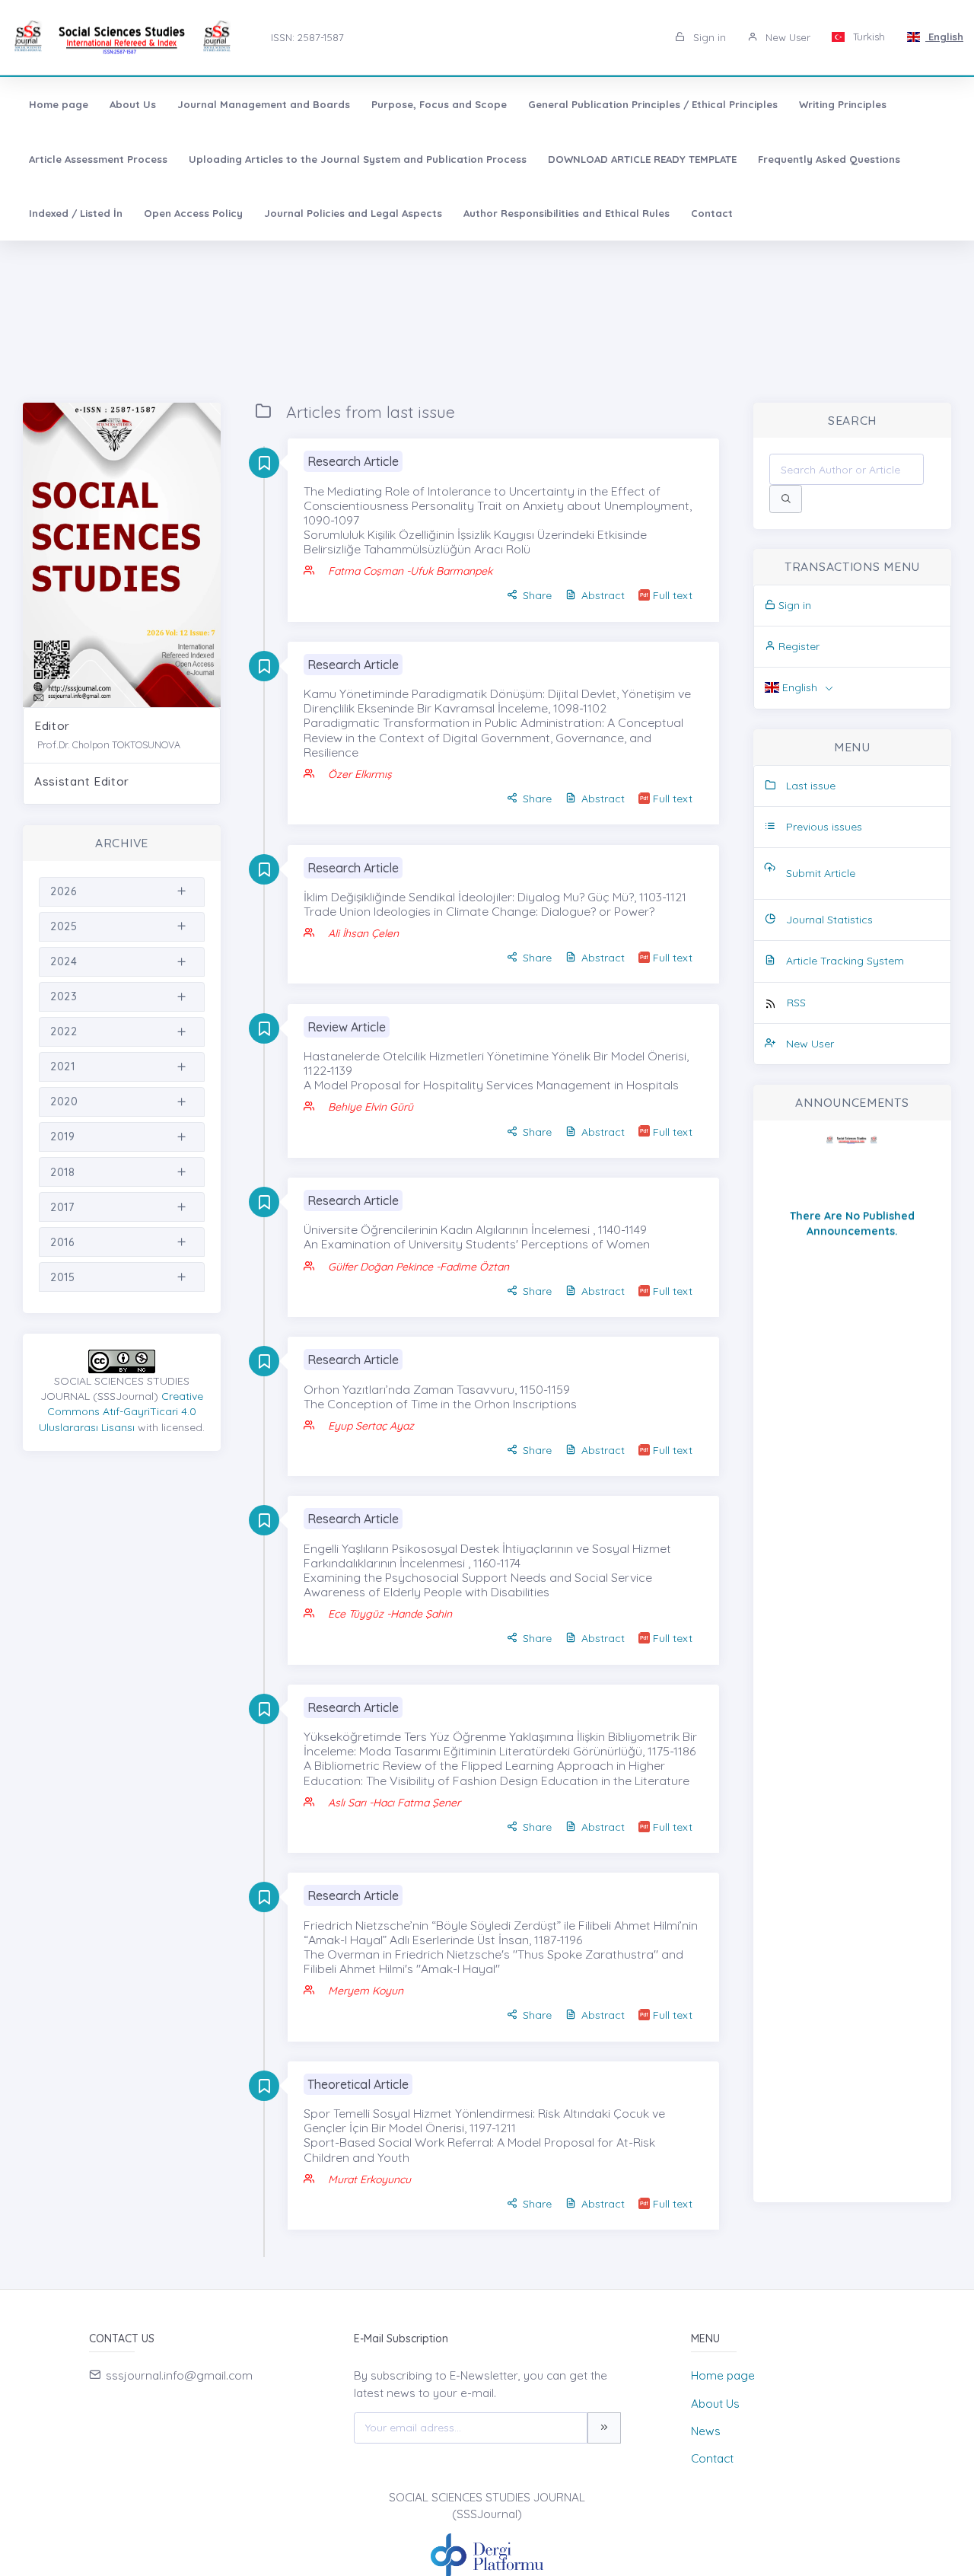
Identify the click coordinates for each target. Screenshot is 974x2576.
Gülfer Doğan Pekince (382, 1267)
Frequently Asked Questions (829, 159)
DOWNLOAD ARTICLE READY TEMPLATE (642, 159)
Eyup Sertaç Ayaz (371, 1426)
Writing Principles (843, 104)
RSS (796, 1003)
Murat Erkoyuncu (369, 2179)
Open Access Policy (193, 213)
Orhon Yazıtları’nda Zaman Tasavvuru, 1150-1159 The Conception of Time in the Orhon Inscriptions (440, 1396)
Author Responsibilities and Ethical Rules (567, 213)
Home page (59, 104)
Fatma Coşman (367, 571)
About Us (133, 104)
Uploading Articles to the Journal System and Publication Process (358, 159)
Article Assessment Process (98, 159)
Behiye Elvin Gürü (371, 1107)
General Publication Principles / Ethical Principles (653, 104)
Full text (673, 595)
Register (797, 646)
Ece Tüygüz (356, 1614)
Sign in (708, 37)
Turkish (867, 37)
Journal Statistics (829, 920)
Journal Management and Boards (264, 104)
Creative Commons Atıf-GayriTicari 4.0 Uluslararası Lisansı (121, 1412)
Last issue (811, 786)
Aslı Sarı (347, 1803)
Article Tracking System (845, 961)
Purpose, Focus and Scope (439, 104)
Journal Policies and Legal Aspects (353, 213)
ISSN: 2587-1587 (307, 37)
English (944, 37)
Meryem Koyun (366, 1991)
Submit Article (821, 873)
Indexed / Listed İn (76, 213)
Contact (712, 213)
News (706, 2431)
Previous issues (824, 827)
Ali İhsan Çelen (363, 933)
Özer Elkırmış (360, 774)
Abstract (603, 595)
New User (786, 37)
